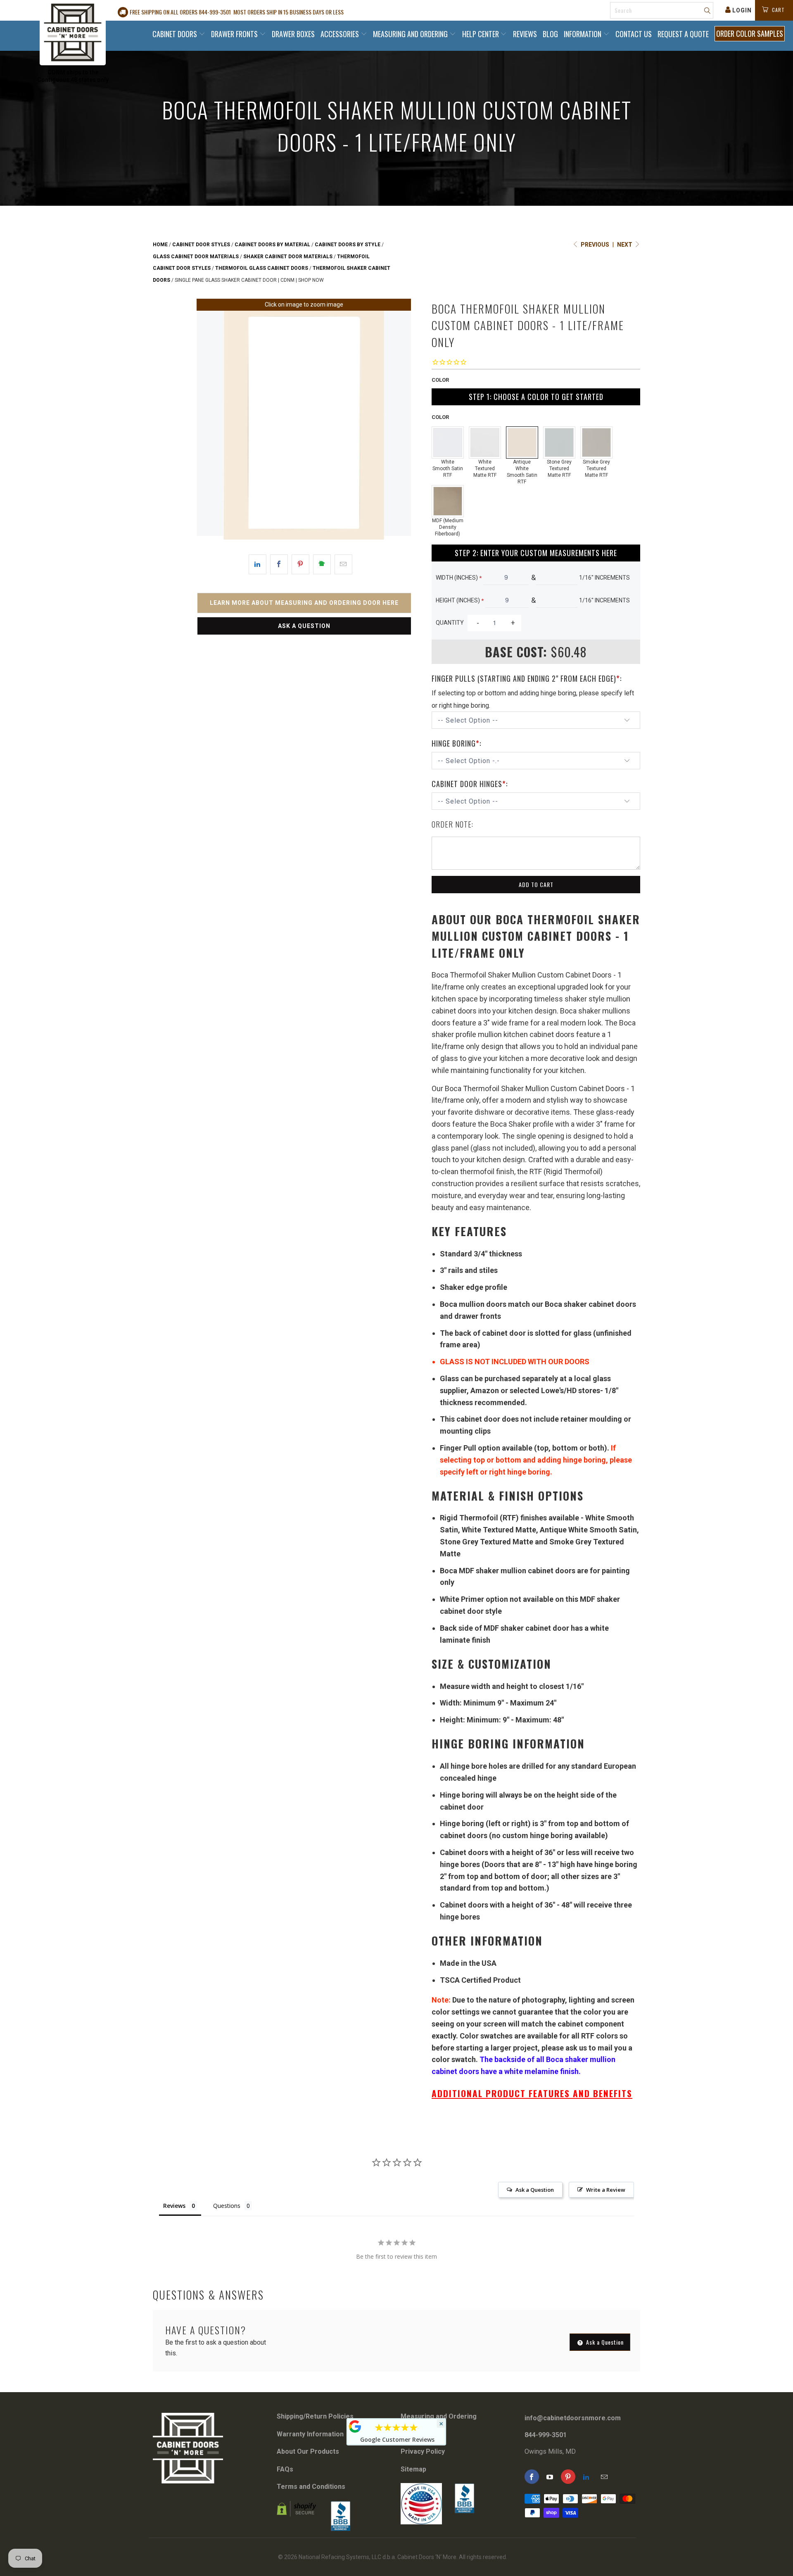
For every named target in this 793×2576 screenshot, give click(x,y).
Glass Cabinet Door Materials (196, 257)
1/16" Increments (604, 578)
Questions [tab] (227, 2206)
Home (160, 245)
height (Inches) (460, 600)
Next (625, 245)
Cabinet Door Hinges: (470, 784)
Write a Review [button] (606, 2190)
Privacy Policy (423, 2451)
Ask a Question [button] (535, 2190)
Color (440, 380)
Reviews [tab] (174, 2206)
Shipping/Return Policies (315, 2416)
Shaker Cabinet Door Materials (288, 257)
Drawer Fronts (235, 34)
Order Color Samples (750, 33)
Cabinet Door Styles (201, 245)
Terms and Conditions (311, 2487)
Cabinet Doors (176, 34)
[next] (400, 425)
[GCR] (355, 2426)
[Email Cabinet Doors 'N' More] (604, 2477)
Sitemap (413, 2469)
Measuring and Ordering (411, 34)
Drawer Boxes (293, 34)
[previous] (208, 425)
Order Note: (452, 824)
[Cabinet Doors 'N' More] (73, 33)
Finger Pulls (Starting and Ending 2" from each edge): (527, 678)
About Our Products (308, 2451)
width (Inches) (459, 578)
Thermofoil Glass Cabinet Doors (262, 268)
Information (583, 34)
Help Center (481, 34)
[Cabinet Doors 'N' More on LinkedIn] (586, 2477)
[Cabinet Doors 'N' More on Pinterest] (568, 2477)
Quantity (450, 623)
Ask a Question (304, 626)
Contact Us (634, 34)
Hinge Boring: (456, 743)
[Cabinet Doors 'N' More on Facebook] (532, 2477)
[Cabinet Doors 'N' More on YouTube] (550, 2477)
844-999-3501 (546, 2435)
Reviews (525, 34)
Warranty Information (310, 2434)
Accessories (341, 34)
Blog (550, 34)
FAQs (285, 2469)
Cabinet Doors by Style (348, 245)
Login (742, 10)
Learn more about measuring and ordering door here (304, 603)
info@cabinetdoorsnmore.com (573, 2418)
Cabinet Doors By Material (272, 245)
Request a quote (683, 34)
